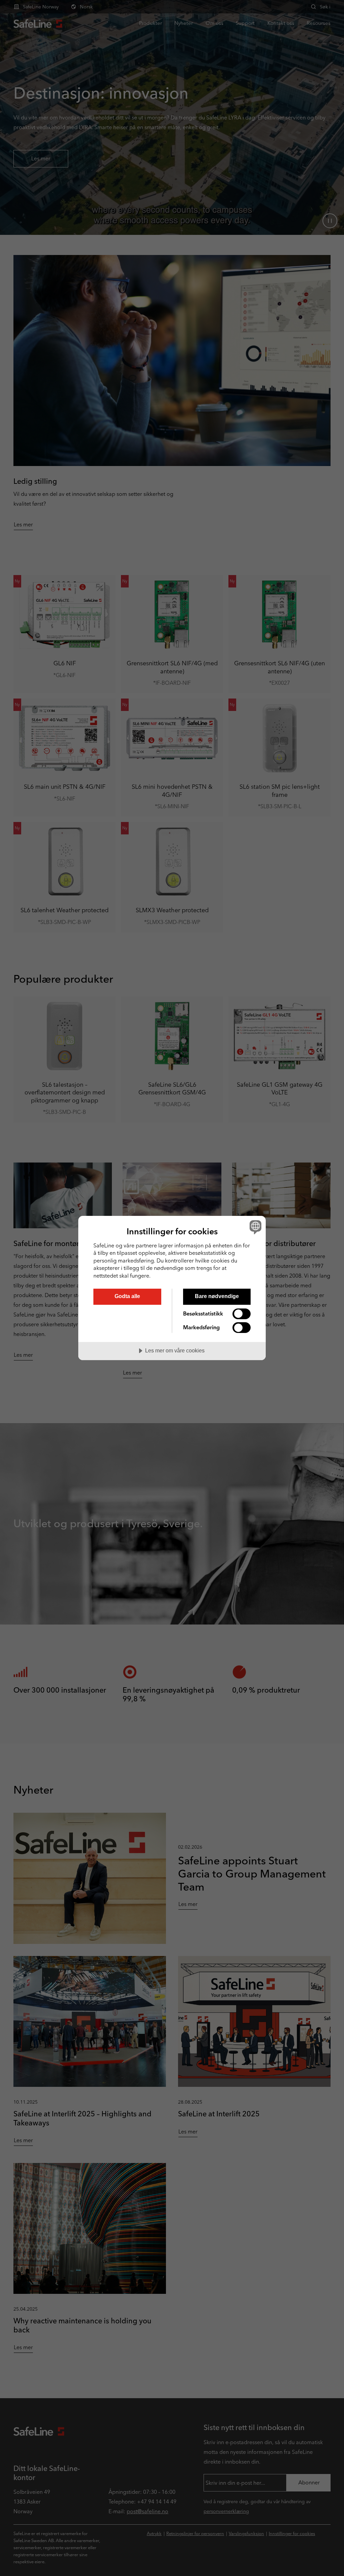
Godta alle (127, 1296)
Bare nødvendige (217, 1296)
